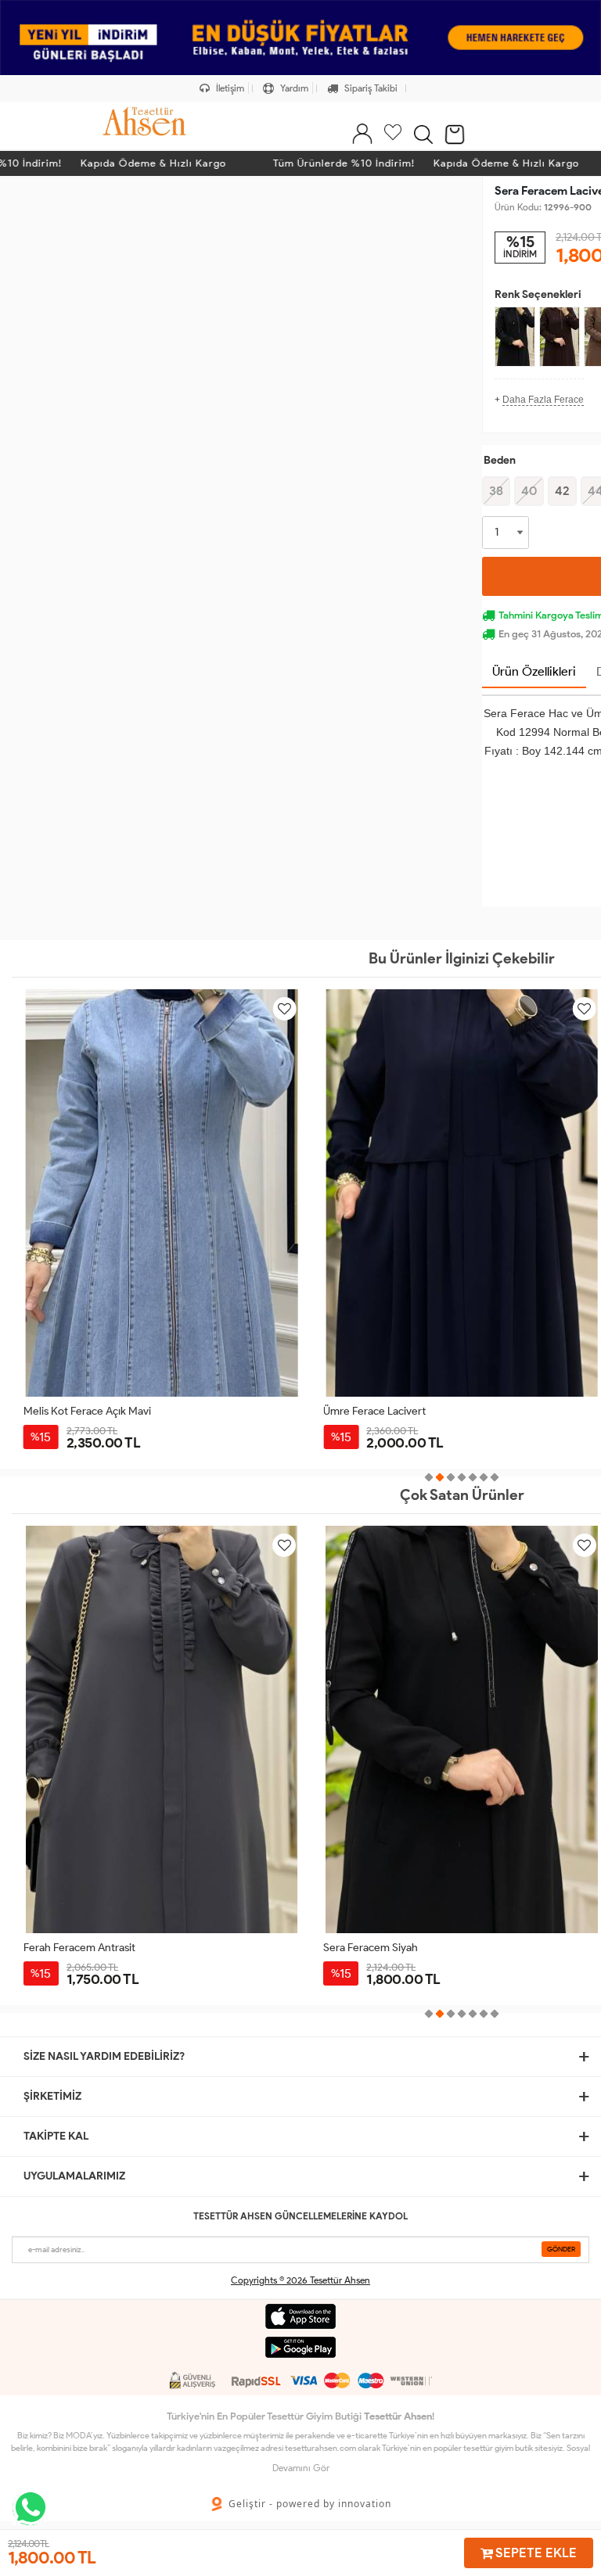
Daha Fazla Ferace (543, 400)
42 (562, 491)
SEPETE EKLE (535, 2553)
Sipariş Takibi (370, 88)
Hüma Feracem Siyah (374, 1948)
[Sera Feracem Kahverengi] (560, 337)
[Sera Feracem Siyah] (515, 337)
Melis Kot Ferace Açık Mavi (87, 1411)
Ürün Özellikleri (534, 671)
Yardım (293, 88)
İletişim (229, 88)
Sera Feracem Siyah (71, 1948)
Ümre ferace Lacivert (374, 1411)
